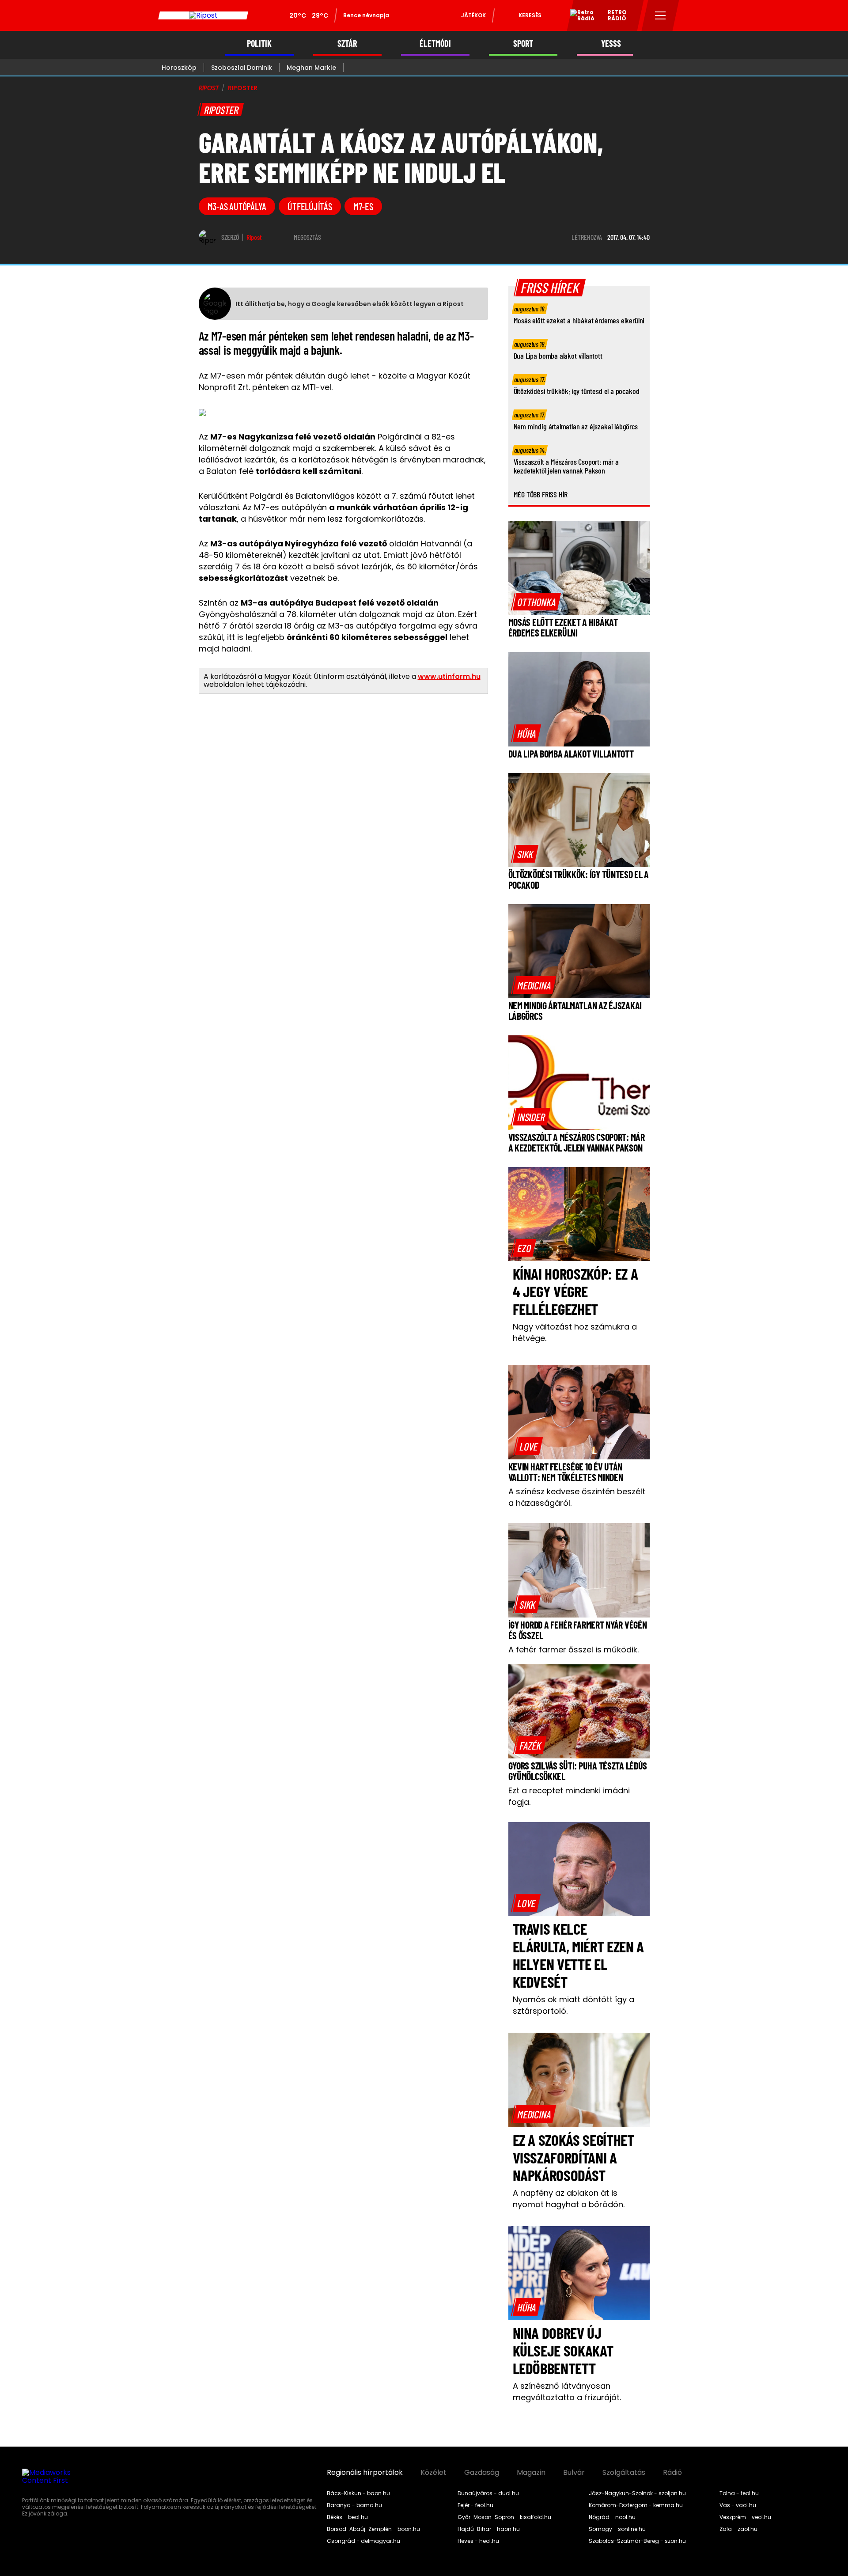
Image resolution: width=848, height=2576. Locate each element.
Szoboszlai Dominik (242, 68)
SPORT (523, 44)
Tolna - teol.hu (739, 2493)
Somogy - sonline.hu (617, 2529)
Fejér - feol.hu (475, 2505)
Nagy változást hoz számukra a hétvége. (575, 1332)
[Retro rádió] (579, 17)
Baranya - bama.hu (354, 2505)
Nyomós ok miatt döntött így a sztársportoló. (574, 2005)
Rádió (672, 2473)
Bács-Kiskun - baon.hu (358, 2493)
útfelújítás (310, 206)
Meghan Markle (311, 68)
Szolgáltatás (624, 2473)
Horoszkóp (179, 68)
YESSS (611, 44)
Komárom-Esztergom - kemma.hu (636, 2505)
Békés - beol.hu (347, 2517)
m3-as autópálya (237, 206)
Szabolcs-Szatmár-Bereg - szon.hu (637, 2541)
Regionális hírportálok (365, 2473)
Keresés (530, 15)
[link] (536, 602)
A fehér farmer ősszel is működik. (574, 1650)
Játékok (473, 15)
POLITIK (259, 44)
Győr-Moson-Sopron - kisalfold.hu (504, 2517)
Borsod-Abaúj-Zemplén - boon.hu (373, 2529)
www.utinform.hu (449, 676)
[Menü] (661, 15)
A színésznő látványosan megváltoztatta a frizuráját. (567, 2392)
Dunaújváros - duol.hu (488, 2493)
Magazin (531, 2473)
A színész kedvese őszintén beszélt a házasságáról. (577, 1497)
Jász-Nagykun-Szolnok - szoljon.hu (637, 2493)
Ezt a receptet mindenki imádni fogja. (569, 1796)
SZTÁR (347, 44)
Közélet (433, 2473)
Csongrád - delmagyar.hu (363, 2541)
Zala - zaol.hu (738, 2529)
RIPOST (209, 88)
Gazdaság (482, 2473)
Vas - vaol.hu (738, 2505)
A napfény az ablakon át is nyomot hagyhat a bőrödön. (569, 2199)
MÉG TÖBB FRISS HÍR (541, 494)
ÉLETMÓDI (435, 44)
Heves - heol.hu (478, 2541)
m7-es (363, 206)
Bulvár (574, 2473)
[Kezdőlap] (203, 15)
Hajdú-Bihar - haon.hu (489, 2529)
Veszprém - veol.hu (745, 2517)
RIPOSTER (243, 88)
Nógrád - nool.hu (612, 2517)
